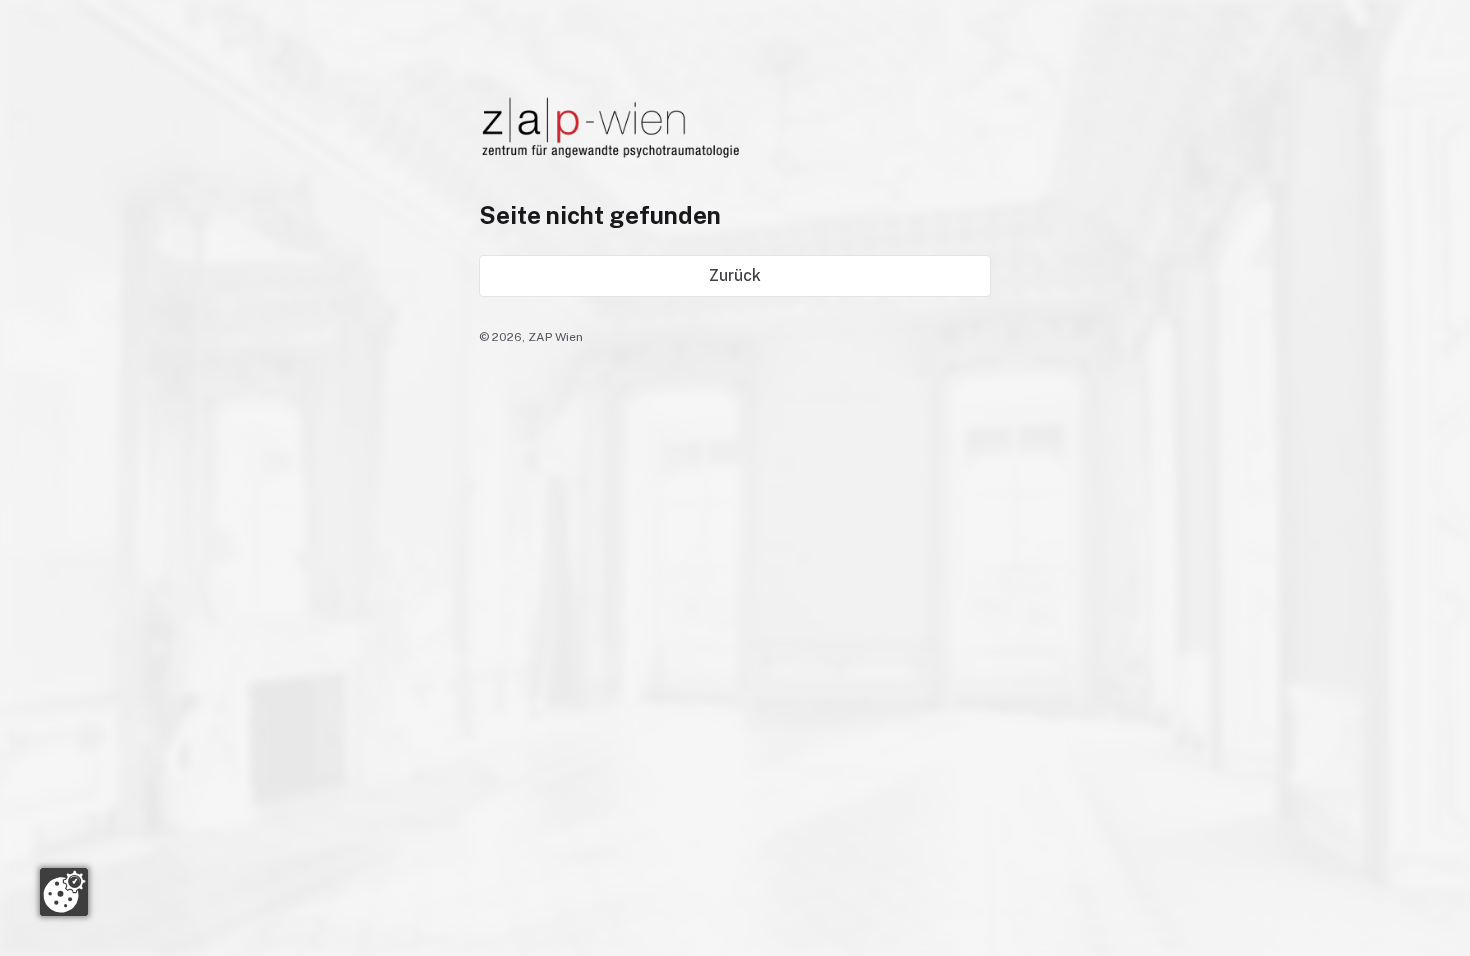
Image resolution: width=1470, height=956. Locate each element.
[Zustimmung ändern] (64, 892)
